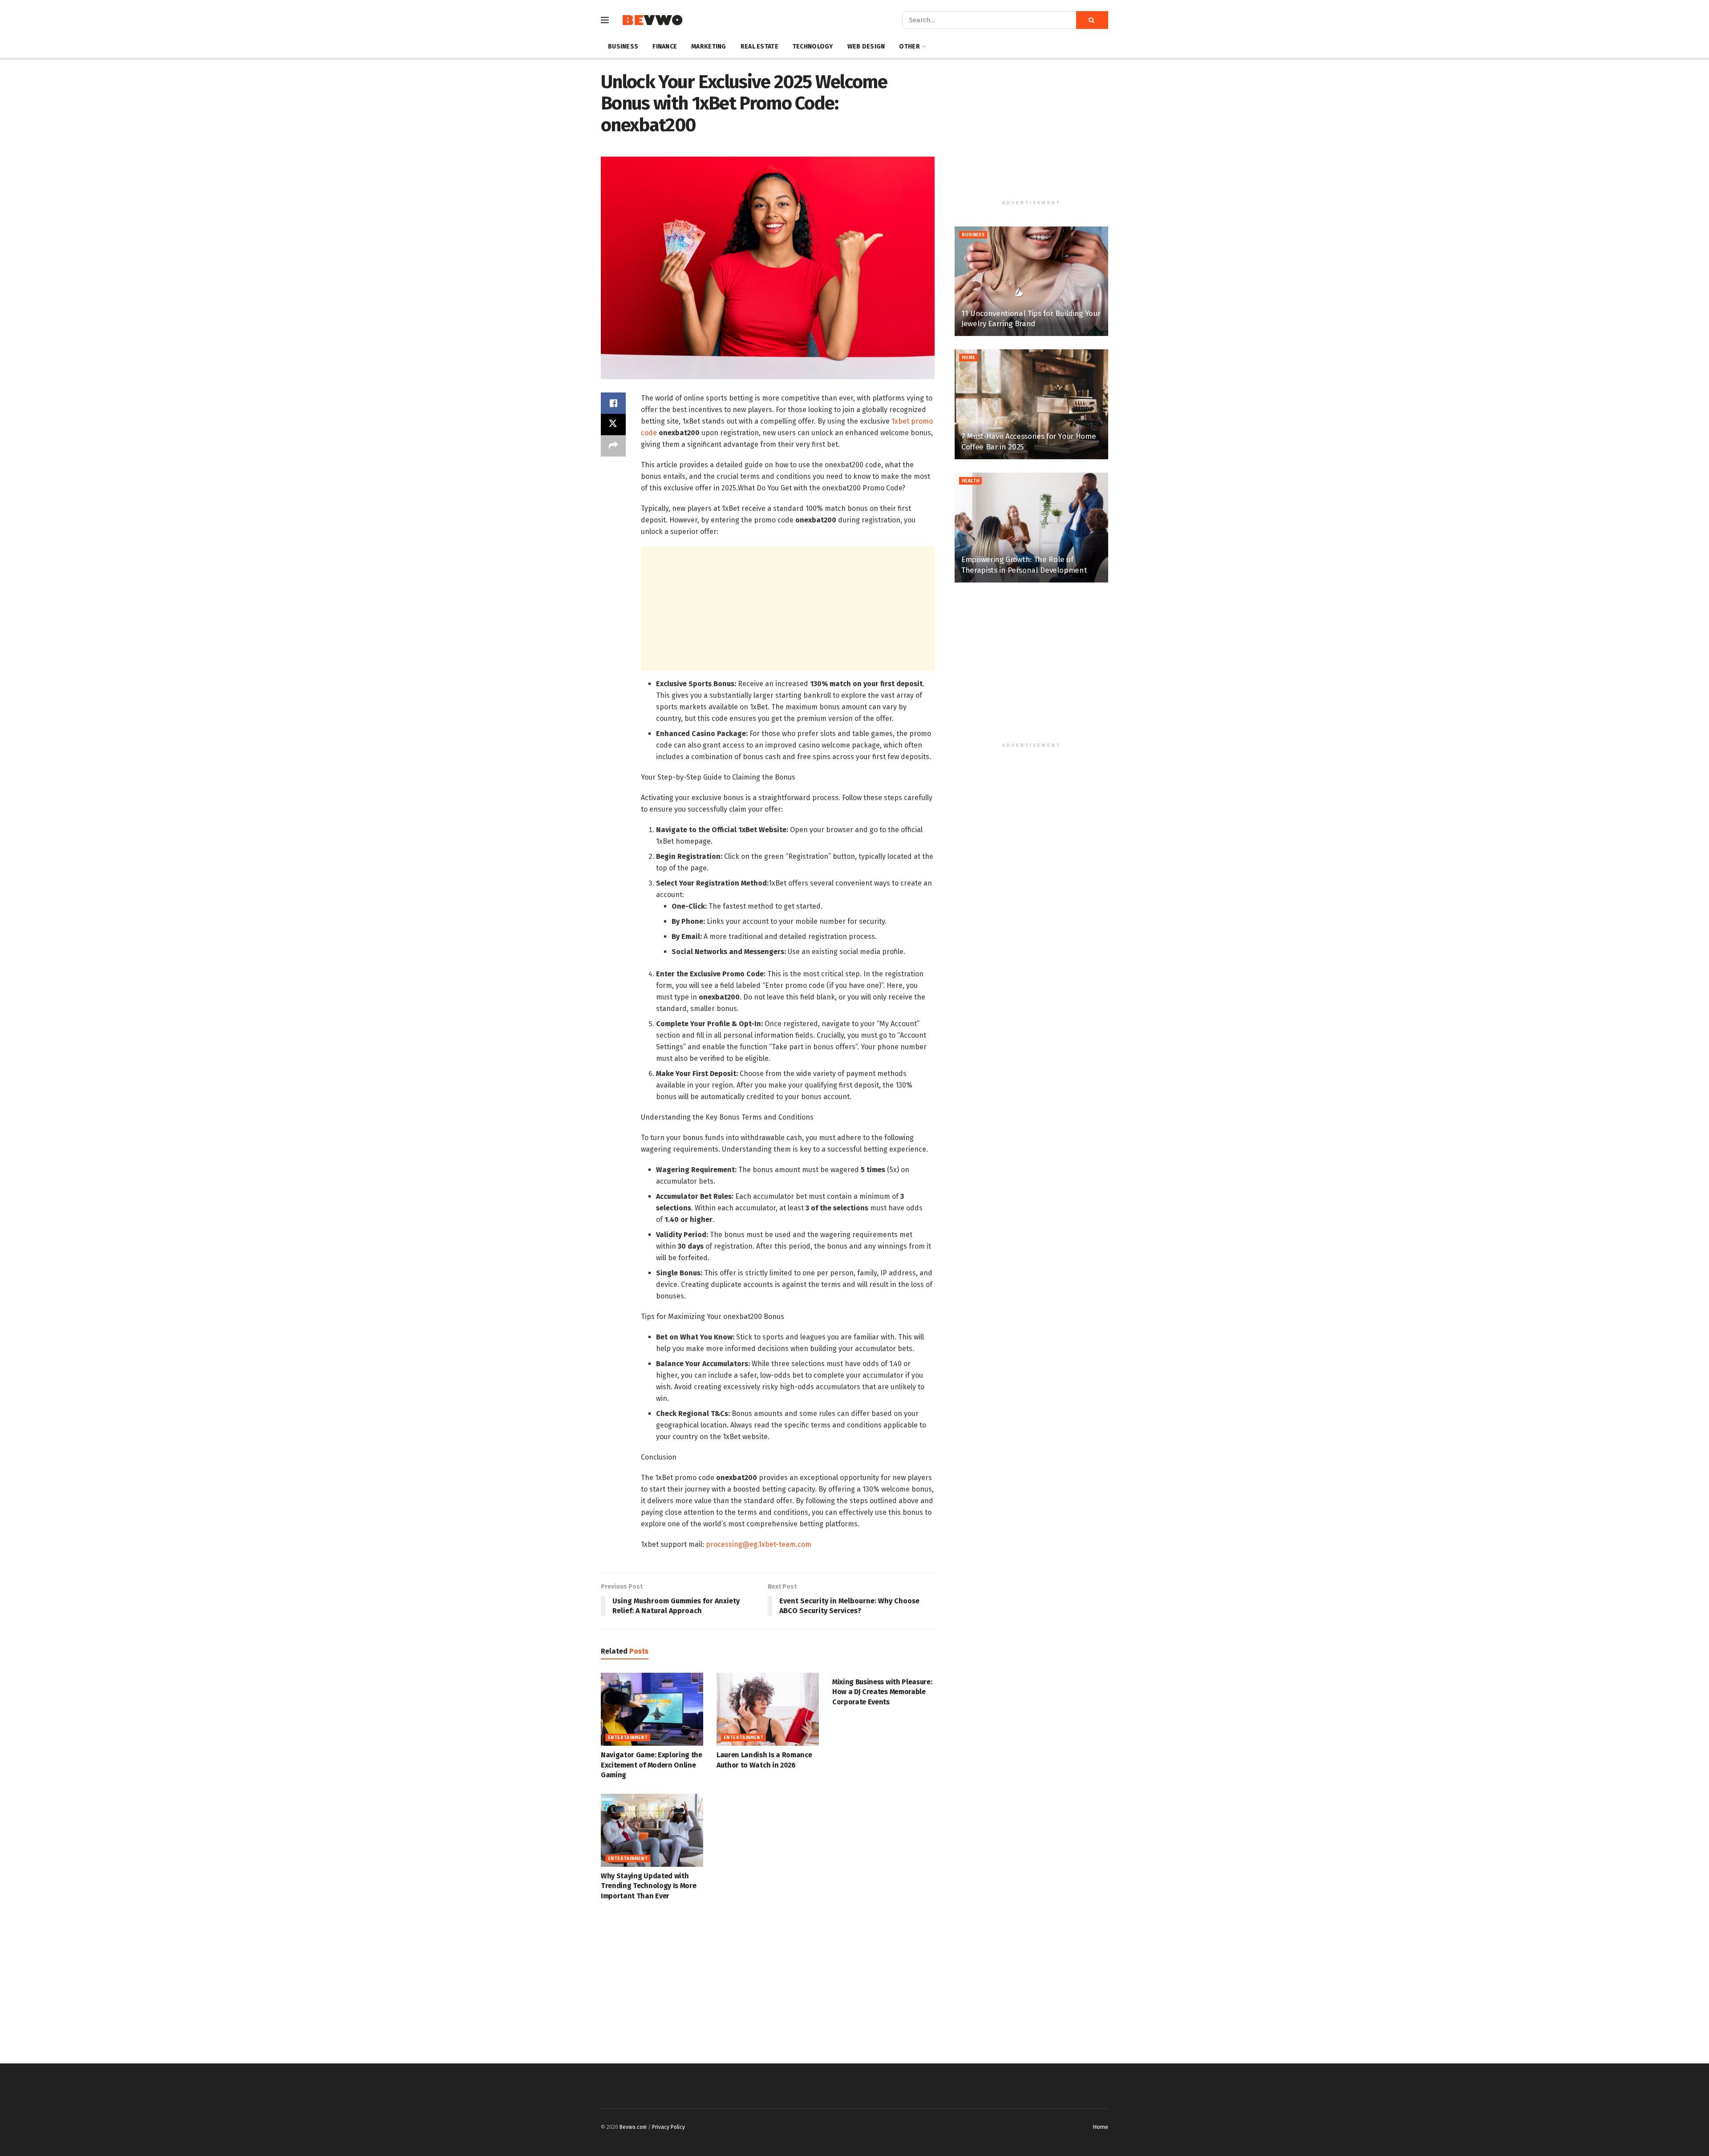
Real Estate (759, 47)
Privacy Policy (668, 2127)
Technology (813, 47)
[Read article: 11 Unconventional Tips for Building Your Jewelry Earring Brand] (1031, 281)
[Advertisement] (788, 609)
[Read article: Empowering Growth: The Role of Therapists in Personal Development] (1031, 528)
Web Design (866, 47)
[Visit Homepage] (652, 20)
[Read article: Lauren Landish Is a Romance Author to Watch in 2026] (768, 1709)
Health (970, 481)
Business (623, 47)
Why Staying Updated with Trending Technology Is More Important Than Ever (648, 1886)
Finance (665, 47)
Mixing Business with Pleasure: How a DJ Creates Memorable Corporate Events (882, 1692)
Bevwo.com (633, 2127)
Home (969, 358)
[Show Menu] (605, 20)
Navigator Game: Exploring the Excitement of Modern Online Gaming (652, 1765)
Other (909, 47)
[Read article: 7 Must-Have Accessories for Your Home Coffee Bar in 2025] (1031, 404)
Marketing (709, 47)
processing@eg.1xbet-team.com (759, 1544)
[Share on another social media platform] (613, 446)
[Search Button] (1092, 20)
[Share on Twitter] (613, 425)
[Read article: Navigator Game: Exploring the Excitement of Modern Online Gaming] (652, 1709)
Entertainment (628, 1738)
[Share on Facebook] (613, 403)
